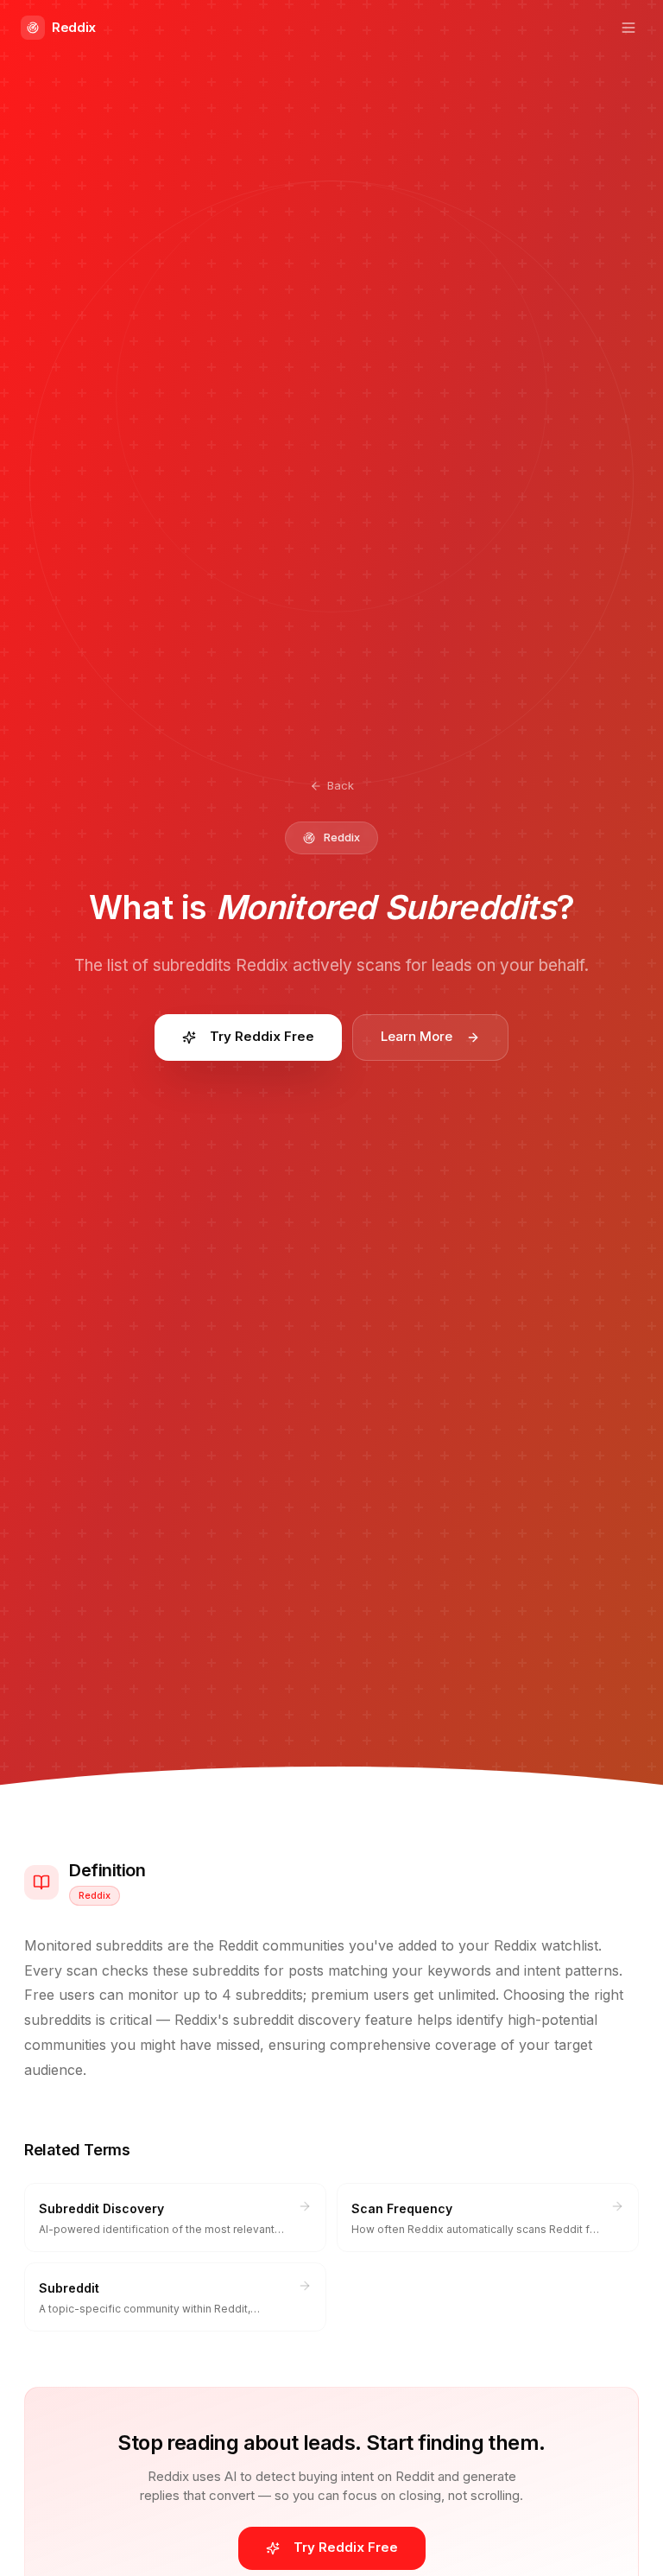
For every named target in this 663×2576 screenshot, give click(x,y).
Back (341, 785)
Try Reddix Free (262, 1036)
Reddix (74, 27)
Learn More (417, 1036)
